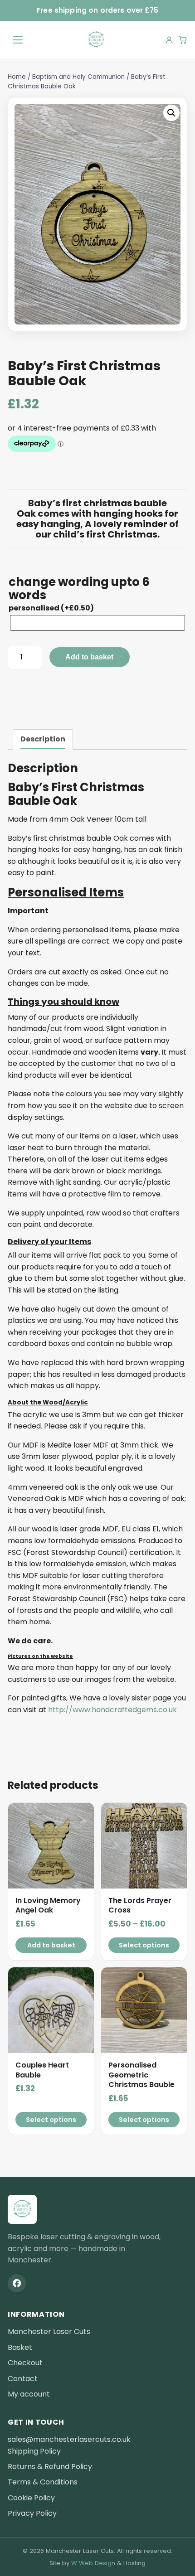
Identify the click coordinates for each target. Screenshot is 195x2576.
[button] (171, 113)
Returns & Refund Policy (50, 2467)
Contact (23, 2379)
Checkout (25, 2363)
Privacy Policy (32, 2513)
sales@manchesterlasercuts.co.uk (69, 2439)
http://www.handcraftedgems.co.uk (112, 1710)
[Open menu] (18, 40)
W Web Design (93, 2563)
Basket (20, 2347)
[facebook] (17, 2283)
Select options (144, 1945)
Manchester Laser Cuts (49, 2331)
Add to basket (89, 657)
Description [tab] (43, 739)
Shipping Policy (34, 2451)
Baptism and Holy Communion (78, 77)
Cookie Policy (31, 2498)
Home (17, 77)
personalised (51, 608)
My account (29, 2394)
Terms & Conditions (43, 2482)
